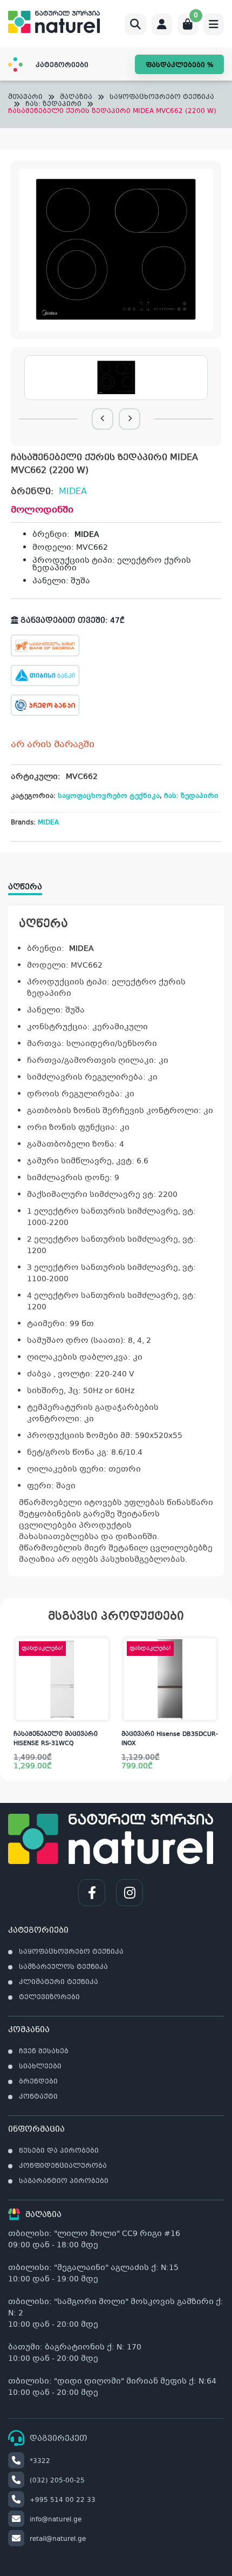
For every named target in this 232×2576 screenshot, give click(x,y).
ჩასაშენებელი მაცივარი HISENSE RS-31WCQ (56, 1739)
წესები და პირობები (59, 2151)
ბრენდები (38, 2082)
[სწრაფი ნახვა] (101, 1712)
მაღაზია (76, 98)
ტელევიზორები (49, 1998)
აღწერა (25, 887)
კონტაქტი (38, 2097)
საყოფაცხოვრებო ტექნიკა (162, 98)
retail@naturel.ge (58, 2539)
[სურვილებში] (102, 1668)
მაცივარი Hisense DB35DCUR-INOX (170, 1739)
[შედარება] (102, 1690)
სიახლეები (40, 2067)
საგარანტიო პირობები (64, 2181)
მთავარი (25, 98)
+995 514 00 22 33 (63, 2500)
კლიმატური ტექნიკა (59, 1982)
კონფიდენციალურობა (63, 2166)
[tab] (30, 883)
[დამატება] (102, 1647)
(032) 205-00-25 (57, 2481)
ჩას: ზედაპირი (53, 105)
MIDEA (73, 492)
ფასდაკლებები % (179, 65)
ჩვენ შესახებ (44, 2052)
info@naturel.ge (56, 2520)
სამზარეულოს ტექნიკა (63, 1967)
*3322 (40, 2461)
